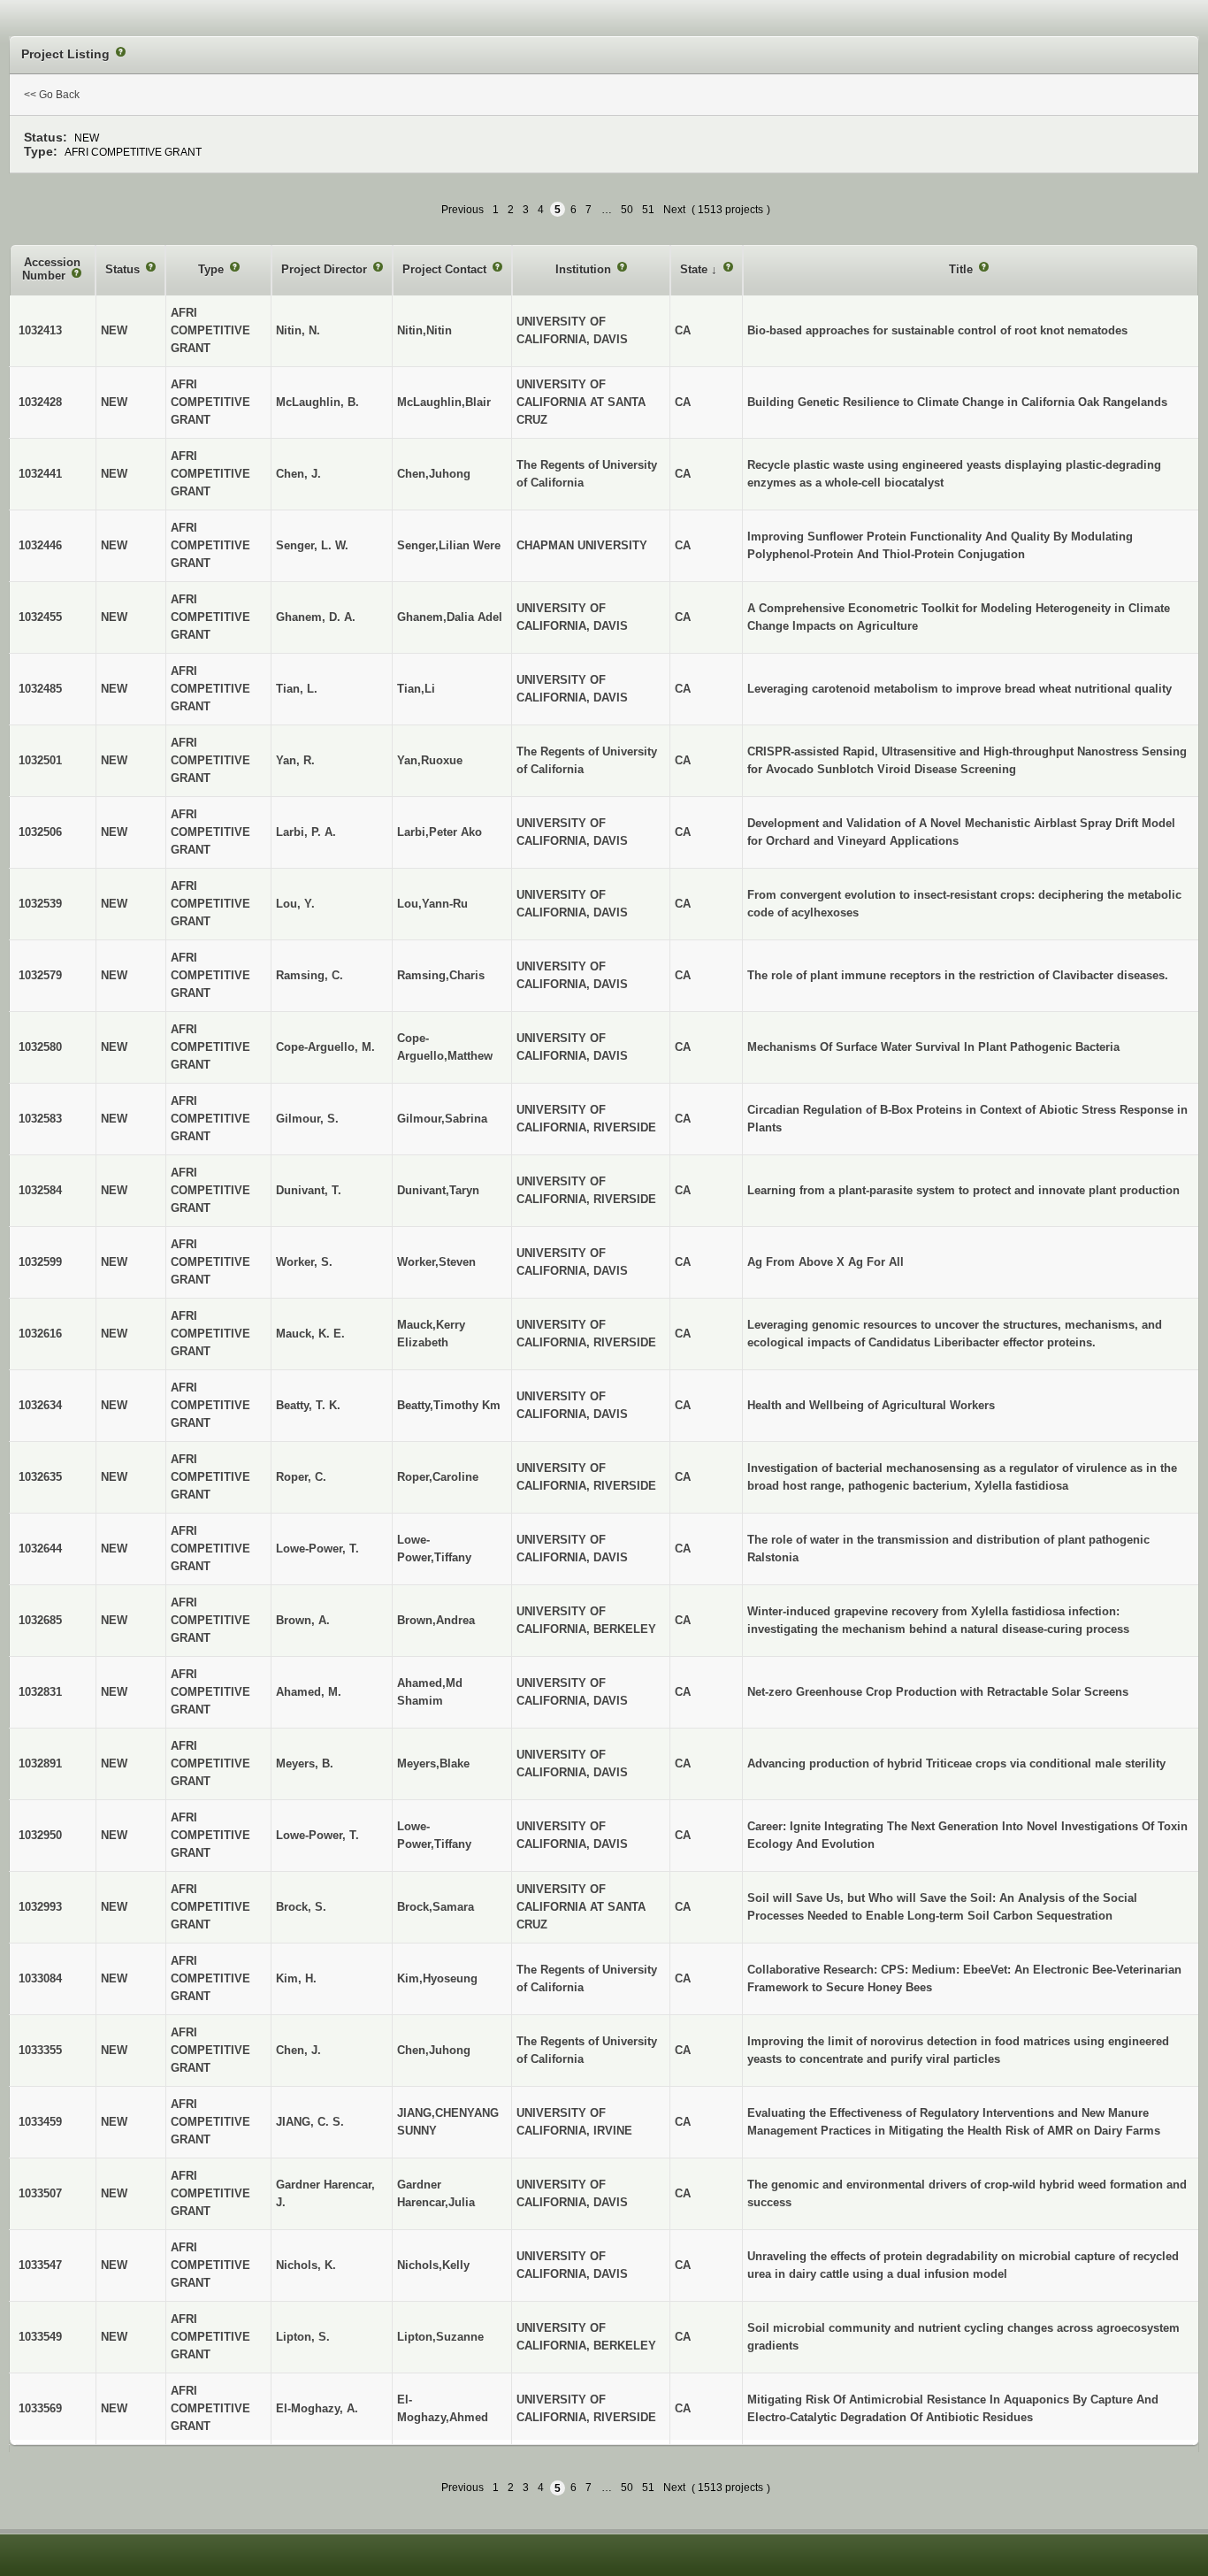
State (696, 269)
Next (674, 210)
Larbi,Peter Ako (440, 832)
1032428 (40, 402)
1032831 (40, 1692)
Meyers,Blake (433, 1763)
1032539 (40, 904)
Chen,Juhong (434, 474)
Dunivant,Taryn (438, 1190)
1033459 (40, 2122)
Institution (585, 269)
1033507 (40, 2193)
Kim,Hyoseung (437, 1978)
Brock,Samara (436, 1907)
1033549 (40, 2337)
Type (213, 269)
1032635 (40, 1477)
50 (627, 210)
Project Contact (446, 269)
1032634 (40, 1405)
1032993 (40, 1907)
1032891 (40, 1763)
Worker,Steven (436, 1262)
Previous (463, 210)
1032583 (40, 1119)
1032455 (40, 617)
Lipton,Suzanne (440, 2337)
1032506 (40, 832)
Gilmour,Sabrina (442, 1119)
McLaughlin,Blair (444, 402)
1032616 (40, 1334)
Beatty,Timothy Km (449, 1405)
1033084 (40, 1978)
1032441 (40, 474)
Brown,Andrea (436, 1620)
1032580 (40, 1047)
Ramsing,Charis (441, 975)
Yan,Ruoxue (430, 760)
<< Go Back (52, 95)
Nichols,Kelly (433, 2265)
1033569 (40, 2408)
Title (963, 269)
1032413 (40, 330)
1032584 (40, 1190)
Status (124, 269)
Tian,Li (416, 689)
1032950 (40, 1835)
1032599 (40, 1262)
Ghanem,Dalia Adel (450, 617)
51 (648, 210)
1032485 (40, 689)
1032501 (40, 760)
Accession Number (51, 269)
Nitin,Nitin (424, 330)
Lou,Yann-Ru (432, 904)
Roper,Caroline (438, 1477)
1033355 (40, 2050)
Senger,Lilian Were (449, 545)
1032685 (40, 1620)
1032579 (40, 975)
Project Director (326, 269)
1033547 (40, 2265)
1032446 (40, 545)
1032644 (40, 1549)
